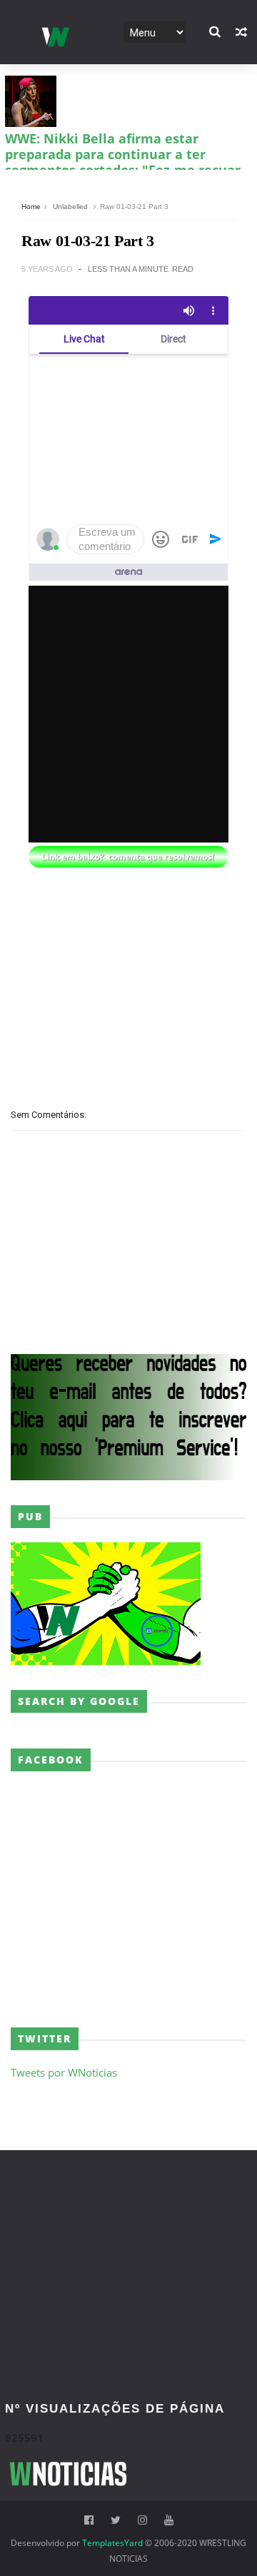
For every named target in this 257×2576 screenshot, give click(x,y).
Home (31, 207)
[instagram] (142, 2520)
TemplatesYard (112, 2543)
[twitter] (116, 2520)
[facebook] (89, 2520)
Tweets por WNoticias (64, 2072)
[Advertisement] (128, 993)
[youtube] (169, 2520)
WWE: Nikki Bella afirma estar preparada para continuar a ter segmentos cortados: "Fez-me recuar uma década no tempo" (123, 162)
